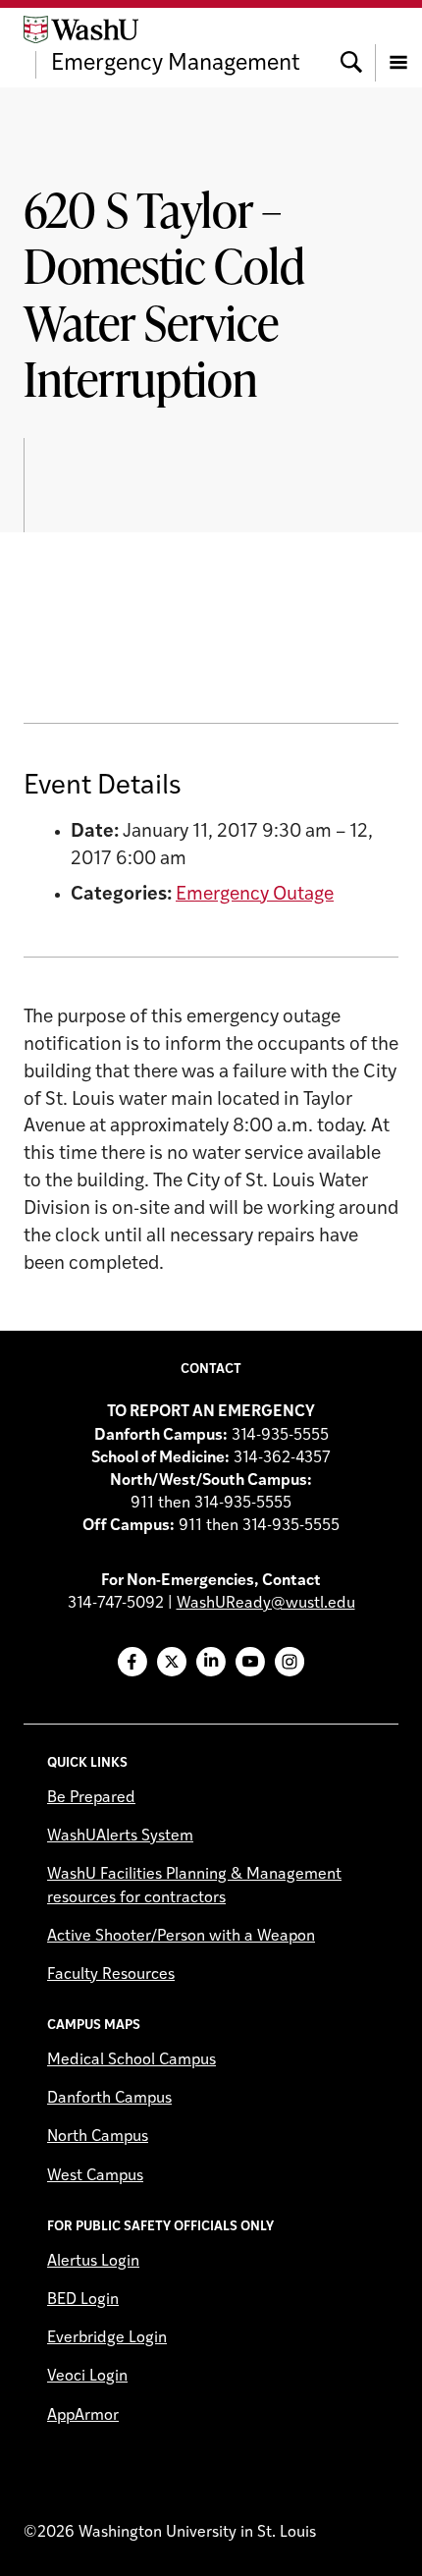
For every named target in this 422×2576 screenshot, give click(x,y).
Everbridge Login (107, 2338)
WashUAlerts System (120, 1836)
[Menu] (398, 47)
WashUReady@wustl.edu (266, 1604)
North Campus (98, 2137)
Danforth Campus (109, 2099)
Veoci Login (87, 2377)
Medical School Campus (132, 2060)
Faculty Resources (111, 1975)
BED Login (83, 2300)
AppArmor (83, 2416)
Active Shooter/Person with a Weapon (181, 1937)
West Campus (95, 2176)
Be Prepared (91, 1798)
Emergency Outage (255, 895)
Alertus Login (93, 2262)
